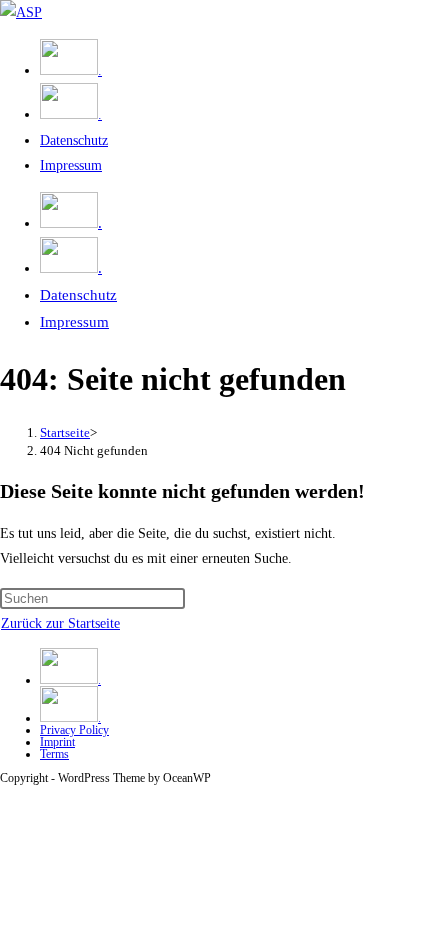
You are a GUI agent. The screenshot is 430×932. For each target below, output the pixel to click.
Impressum (74, 322)
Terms (54, 754)
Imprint (57, 742)
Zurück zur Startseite (60, 623)
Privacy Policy (74, 730)
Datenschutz (78, 295)
